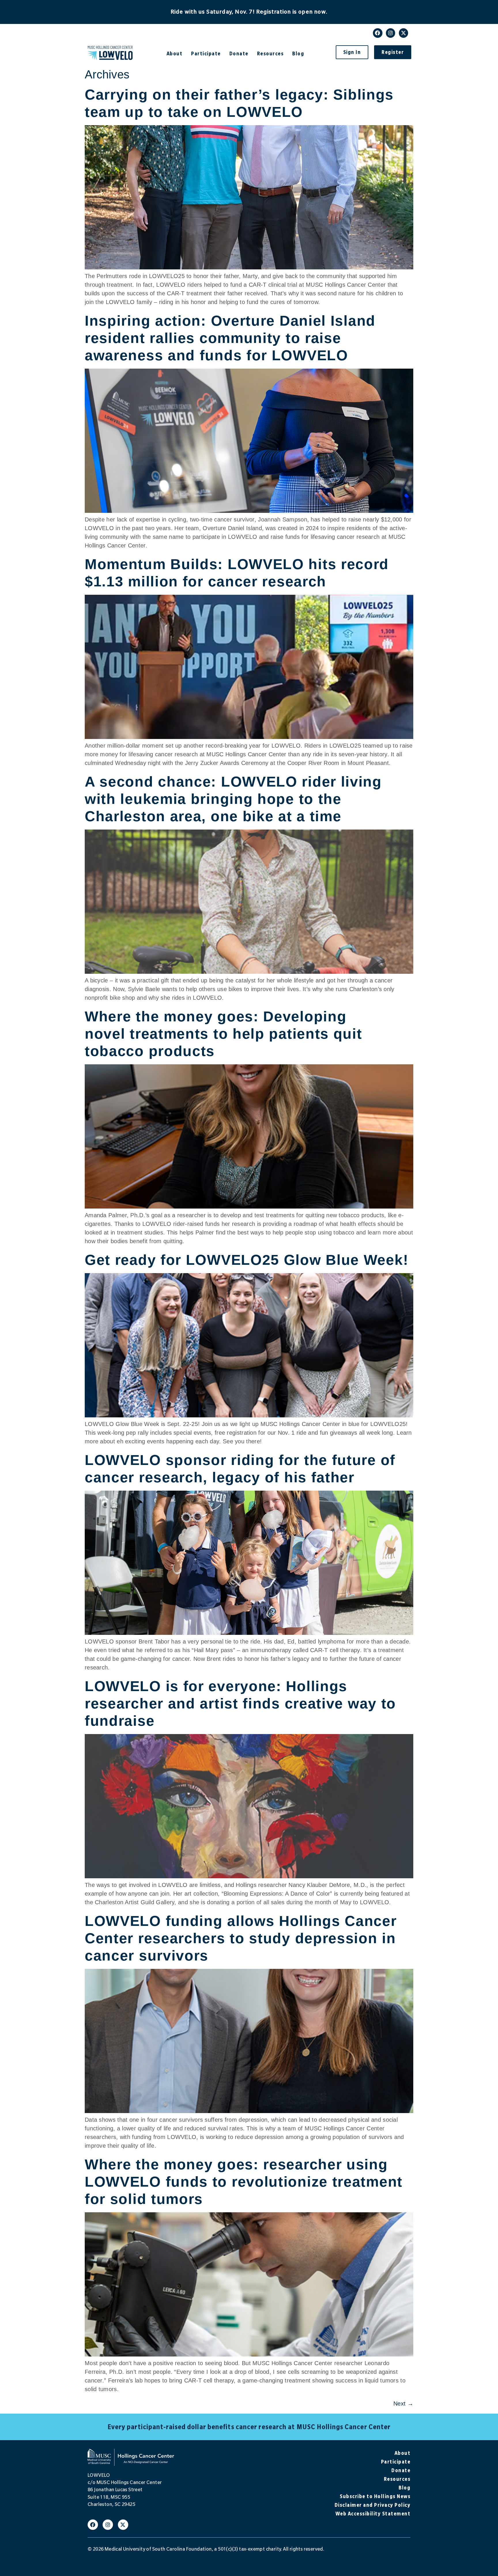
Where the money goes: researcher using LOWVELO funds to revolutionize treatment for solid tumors (244, 2182)
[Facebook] (378, 33)
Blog (298, 54)
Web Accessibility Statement (373, 2514)
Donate (239, 54)
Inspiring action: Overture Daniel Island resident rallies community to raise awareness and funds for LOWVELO (230, 338)
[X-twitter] (403, 33)
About (175, 54)
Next (403, 2404)
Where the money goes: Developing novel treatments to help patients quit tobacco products (223, 1034)
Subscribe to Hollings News (375, 2496)
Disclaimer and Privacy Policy (372, 2505)
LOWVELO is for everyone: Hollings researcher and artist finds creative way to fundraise (240, 1703)
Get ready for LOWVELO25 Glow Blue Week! (247, 1260)
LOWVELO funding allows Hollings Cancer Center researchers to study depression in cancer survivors (241, 1938)
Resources (270, 54)
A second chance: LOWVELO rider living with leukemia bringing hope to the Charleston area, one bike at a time (233, 799)
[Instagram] (391, 33)
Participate (206, 54)
